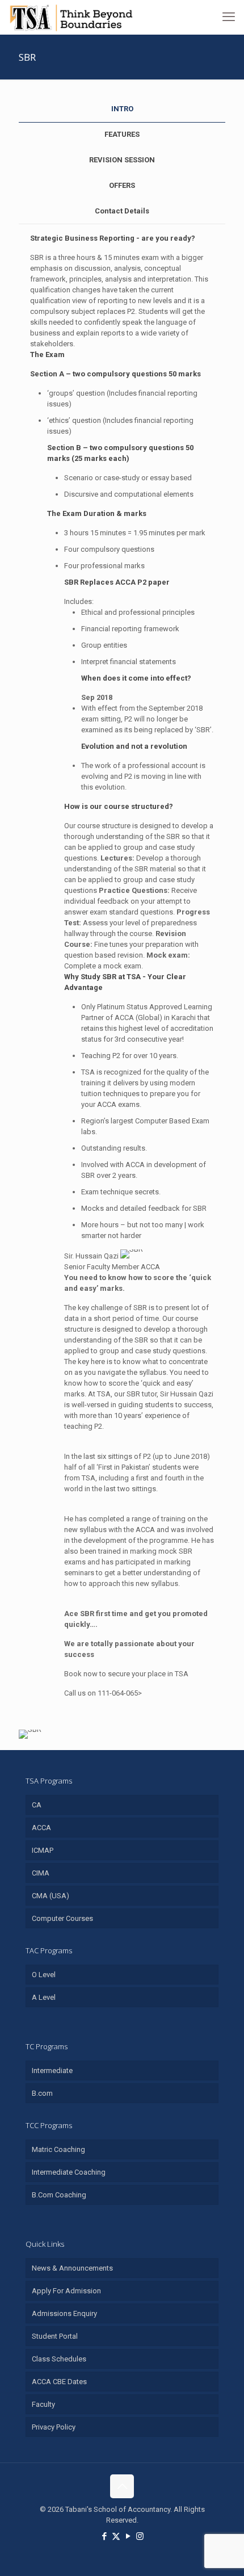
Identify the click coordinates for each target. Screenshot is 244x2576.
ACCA (41, 1828)
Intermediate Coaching (69, 2172)
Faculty (43, 2404)
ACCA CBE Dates (59, 2382)
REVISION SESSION (122, 160)
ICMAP (43, 1850)
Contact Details (122, 211)
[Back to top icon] (122, 2486)
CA (37, 1805)
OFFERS (122, 185)
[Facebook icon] (104, 2536)
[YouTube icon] (128, 2536)
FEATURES (122, 134)
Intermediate (52, 2071)
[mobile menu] (229, 17)
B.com (42, 2093)
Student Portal (55, 2336)
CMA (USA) (51, 1896)
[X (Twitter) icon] (116, 2536)
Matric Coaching (58, 2149)
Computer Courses (62, 1918)
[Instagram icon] (140, 2536)
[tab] (122, 109)
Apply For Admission (66, 2291)
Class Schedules (59, 2359)
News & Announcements (72, 2268)
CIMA (41, 1873)
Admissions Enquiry (64, 2313)
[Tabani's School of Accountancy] (71, 17)
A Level (44, 1997)
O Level (44, 1975)
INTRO (122, 109)
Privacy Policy (54, 2427)
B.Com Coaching (59, 2195)
